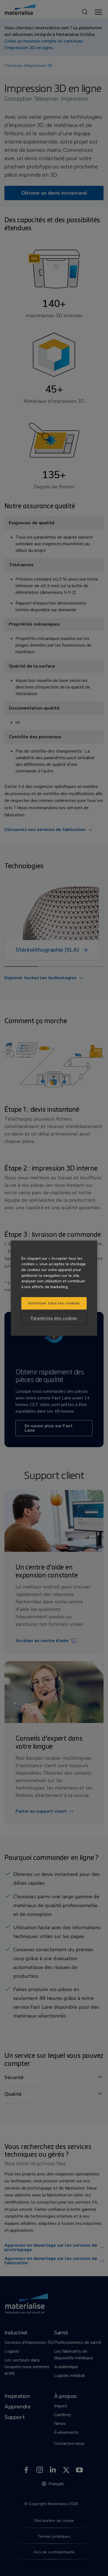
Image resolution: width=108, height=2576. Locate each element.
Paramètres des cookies (54, 1318)
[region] (54, 1288)
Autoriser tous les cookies (54, 1303)
